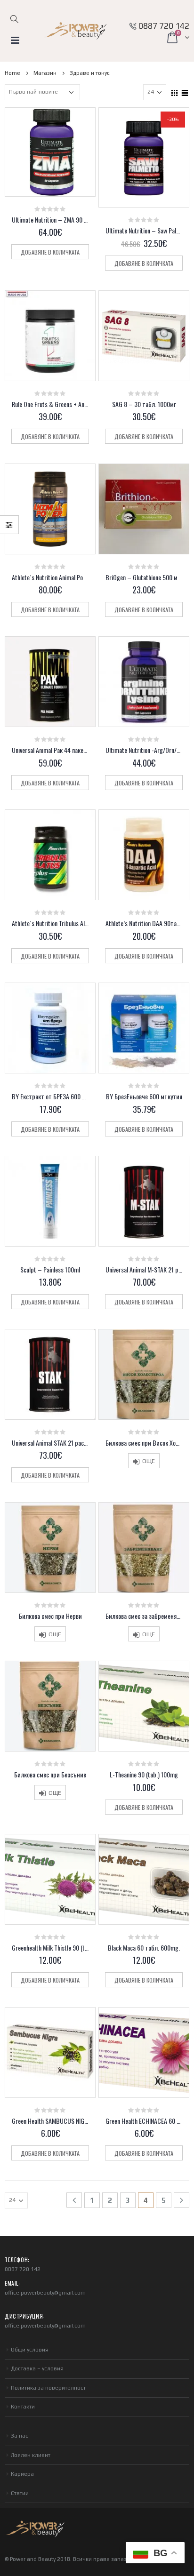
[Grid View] (175, 92)
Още (149, 1461)
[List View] (185, 92)
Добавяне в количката (50, 252)
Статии (20, 2493)
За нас (20, 2436)
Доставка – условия (37, 2368)
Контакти (23, 2407)
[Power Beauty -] (75, 31)
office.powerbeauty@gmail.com (45, 2293)
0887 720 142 (164, 26)
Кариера (22, 2474)
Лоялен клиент (31, 2455)
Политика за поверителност (48, 2388)
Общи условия (30, 2350)
